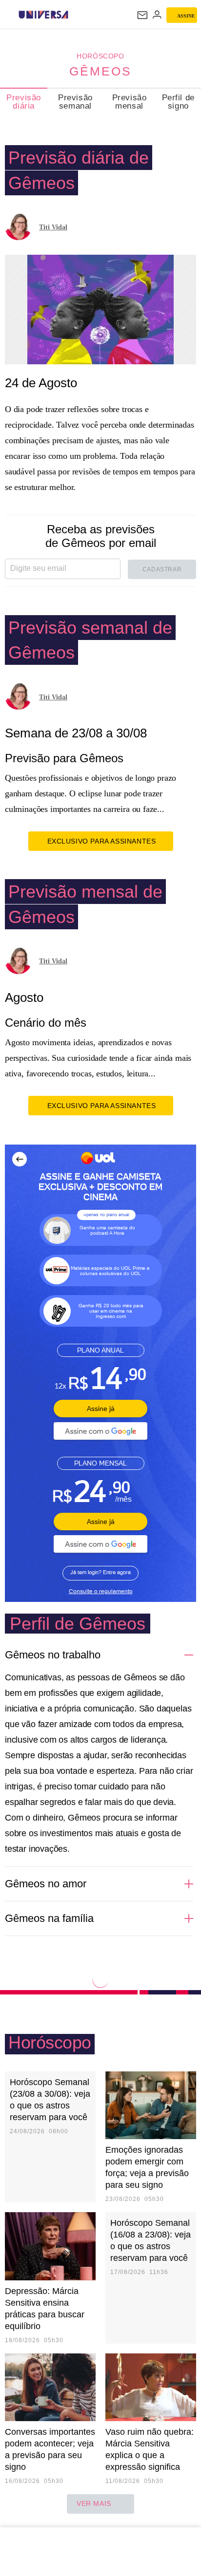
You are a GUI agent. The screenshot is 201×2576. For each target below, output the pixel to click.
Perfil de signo (178, 102)
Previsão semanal (75, 102)
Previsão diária (24, 102)
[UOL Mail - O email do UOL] (142, 15)
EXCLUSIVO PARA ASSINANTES (102, 841)
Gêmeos (100, 71)
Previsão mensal (130, 102)
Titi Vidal (53, 227)
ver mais (94, 2503)
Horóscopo (100, 56)
